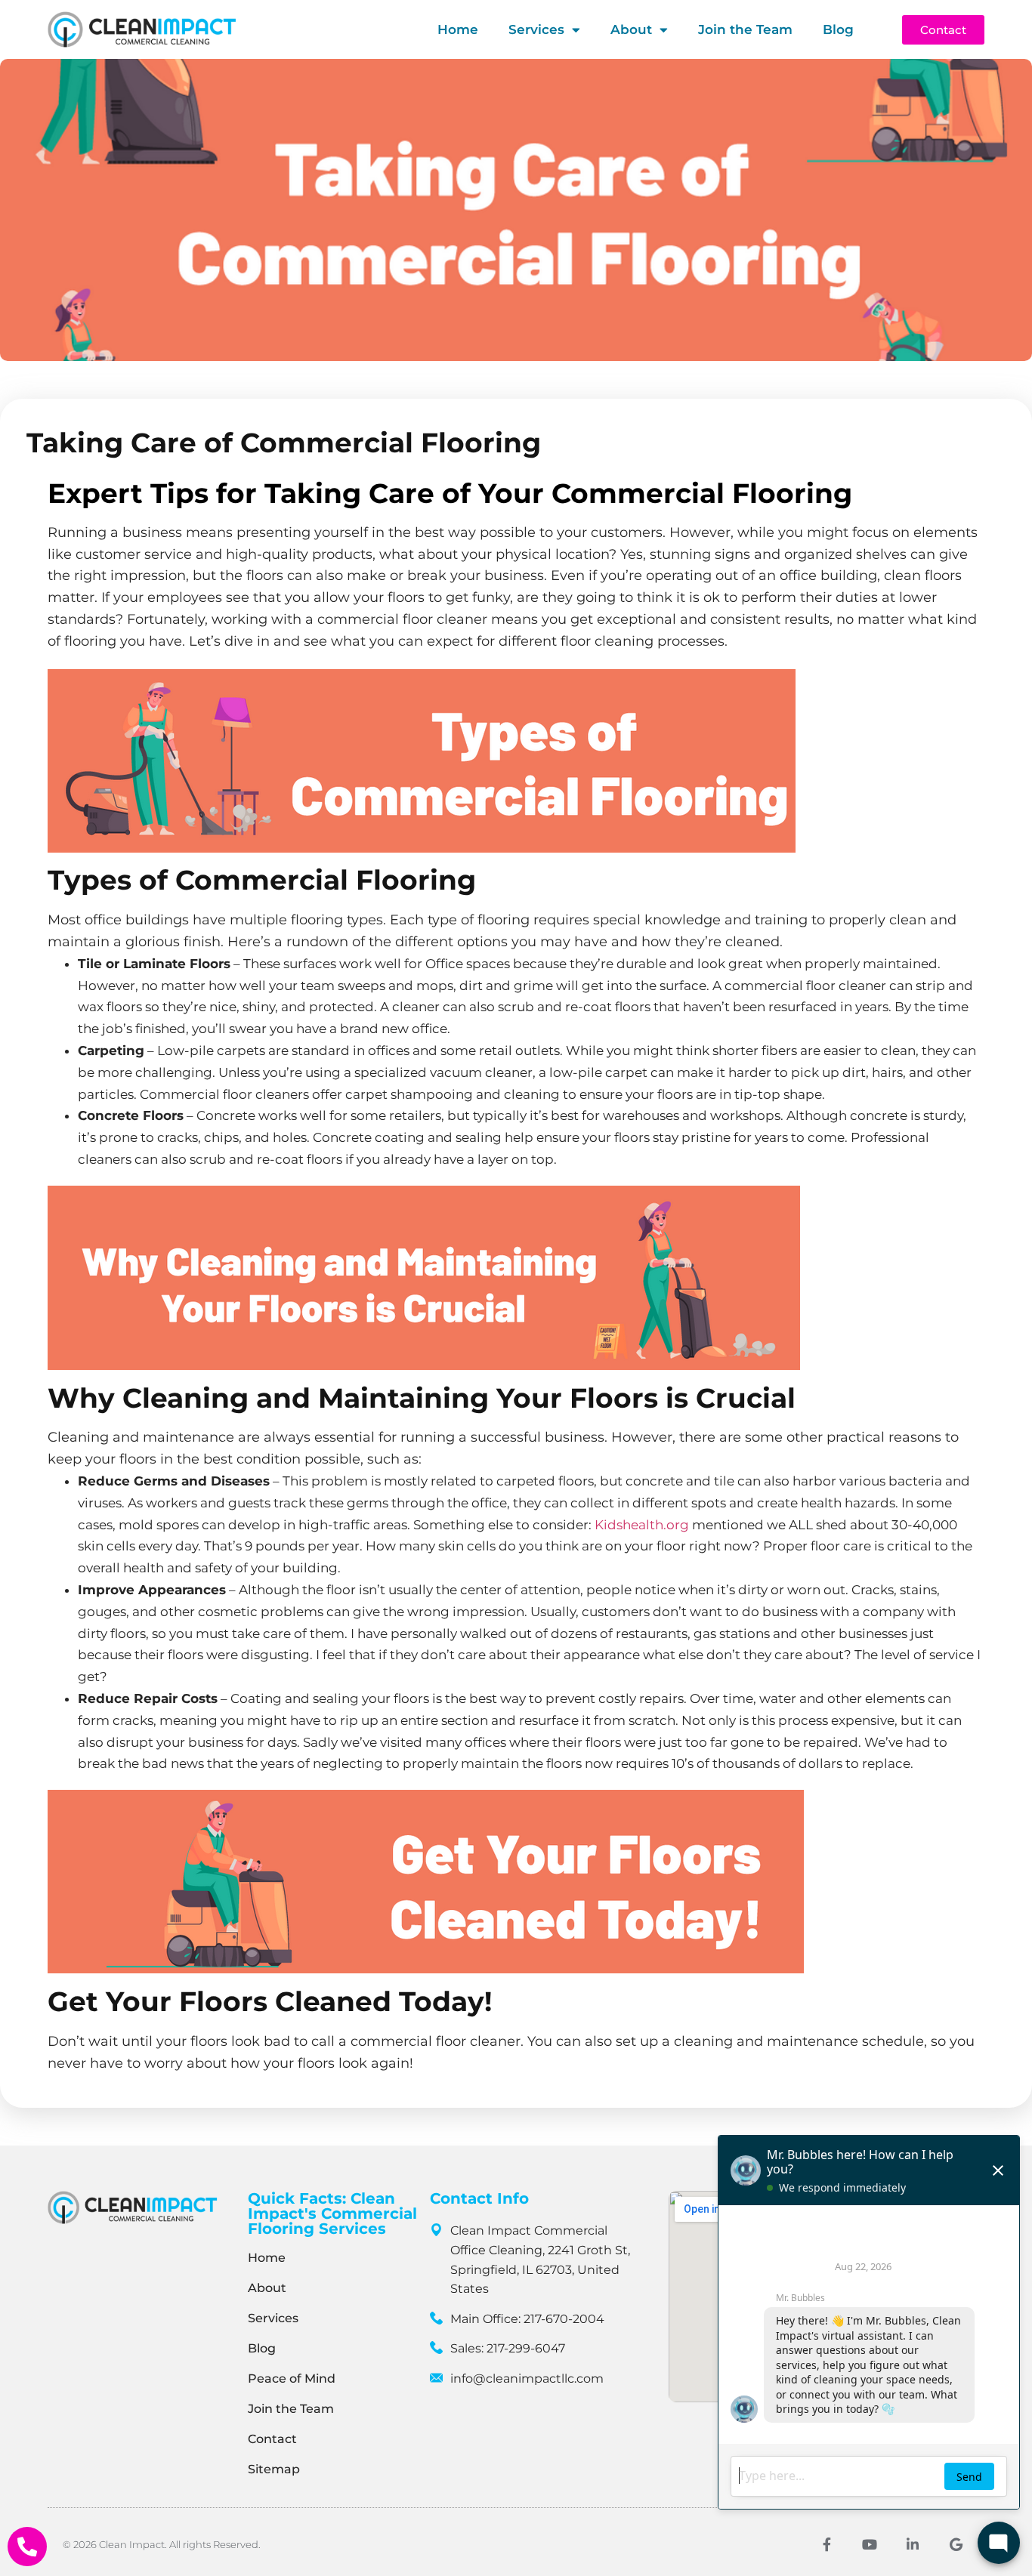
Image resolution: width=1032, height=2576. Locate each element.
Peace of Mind (292, 2379)
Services (536, 29)
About (631, 29)
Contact (272, 2439)
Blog (838, 29)
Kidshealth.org (642, 1525)
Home (458, 29)
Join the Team (745, 29)
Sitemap (274, 2469)
